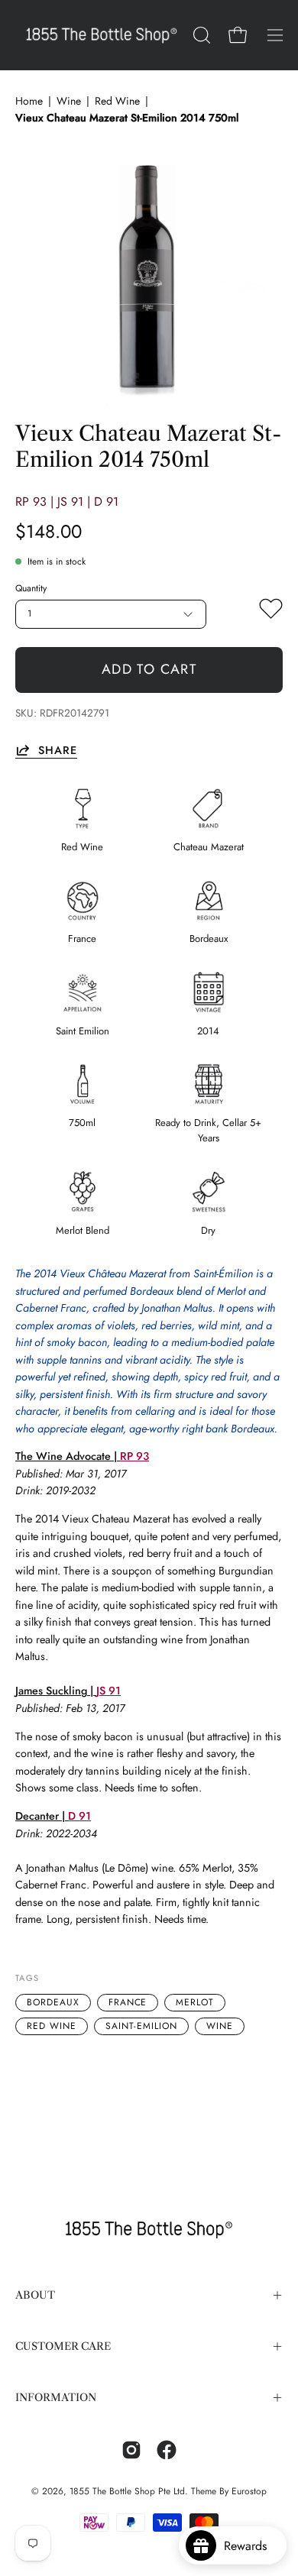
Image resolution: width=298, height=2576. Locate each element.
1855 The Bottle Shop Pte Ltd (127, 2491)
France (128, 2002)
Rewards (251, 2546)
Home (29, 101)
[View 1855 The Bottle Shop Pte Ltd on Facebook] (167, 2450)
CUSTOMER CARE (63, 2346)
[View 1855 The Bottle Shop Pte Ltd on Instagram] (131, 2450)
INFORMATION (56, 2398)
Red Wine (117, 101)
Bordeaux (53, 2002)
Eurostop (249, 2491)
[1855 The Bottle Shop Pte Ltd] (102, 35)
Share (58, 750)
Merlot (195, 2002)
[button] (200, 35)
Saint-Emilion (141, 2026)
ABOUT (35, 2295)
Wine (69, 101)
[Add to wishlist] (271, 612)
